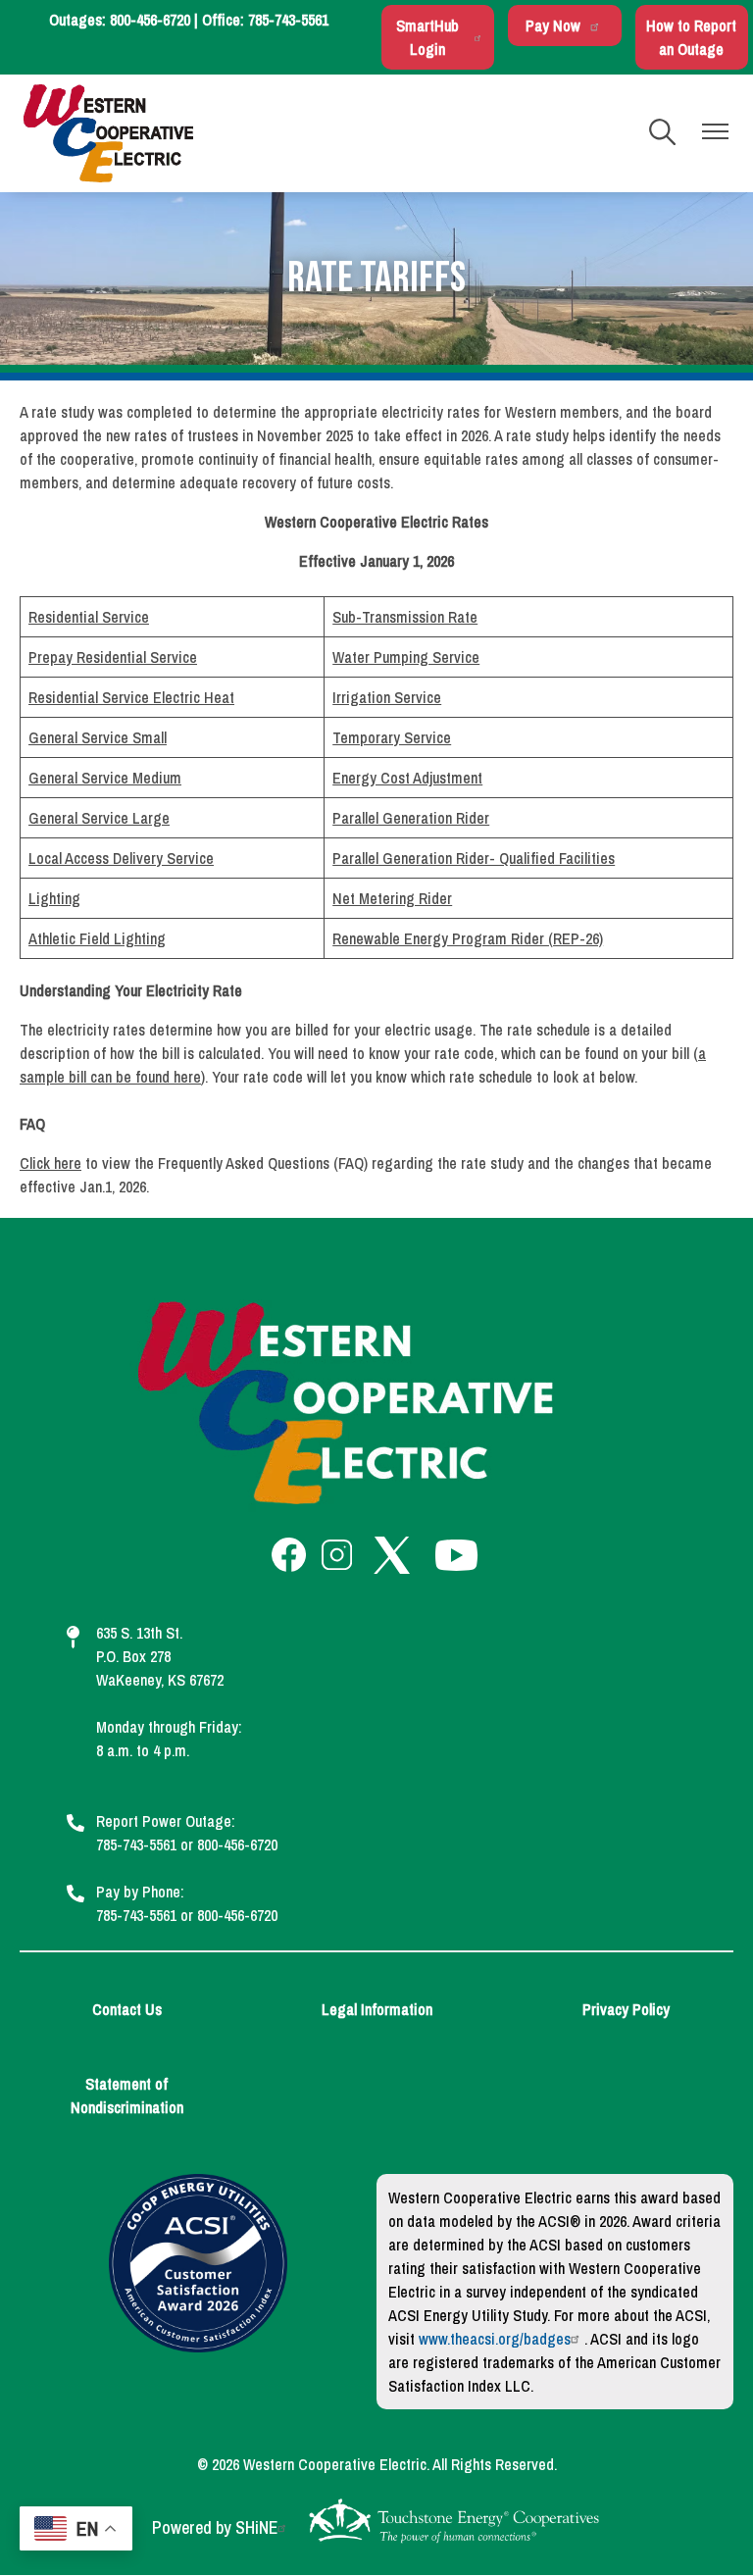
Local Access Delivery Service (121, 858)
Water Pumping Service (406, 657)
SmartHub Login (427, 37)
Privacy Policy (626, 2009)
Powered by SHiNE (215, 2527)
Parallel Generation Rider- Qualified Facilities (474, 858)
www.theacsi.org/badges (495, 2339)
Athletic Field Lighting (97, 938)
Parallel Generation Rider (411, 818)
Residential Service (89, 617)
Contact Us (127, 2009)
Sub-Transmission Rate (405, 617)
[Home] (108, 133)
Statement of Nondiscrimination (127, 2096)
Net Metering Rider (392, 898)
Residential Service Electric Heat (131, 697)
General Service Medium (105, 778)
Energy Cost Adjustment (407, 778)
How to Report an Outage (691, 37)
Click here (50, 1163)
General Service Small (98, 737)
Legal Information (377, 2009)
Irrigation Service (387, 697)
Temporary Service (392, 737)
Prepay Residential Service (113, 657)
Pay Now (553, 25)
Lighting (54, 898)
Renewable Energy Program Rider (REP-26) (468, 938)
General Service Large (99, 818)
